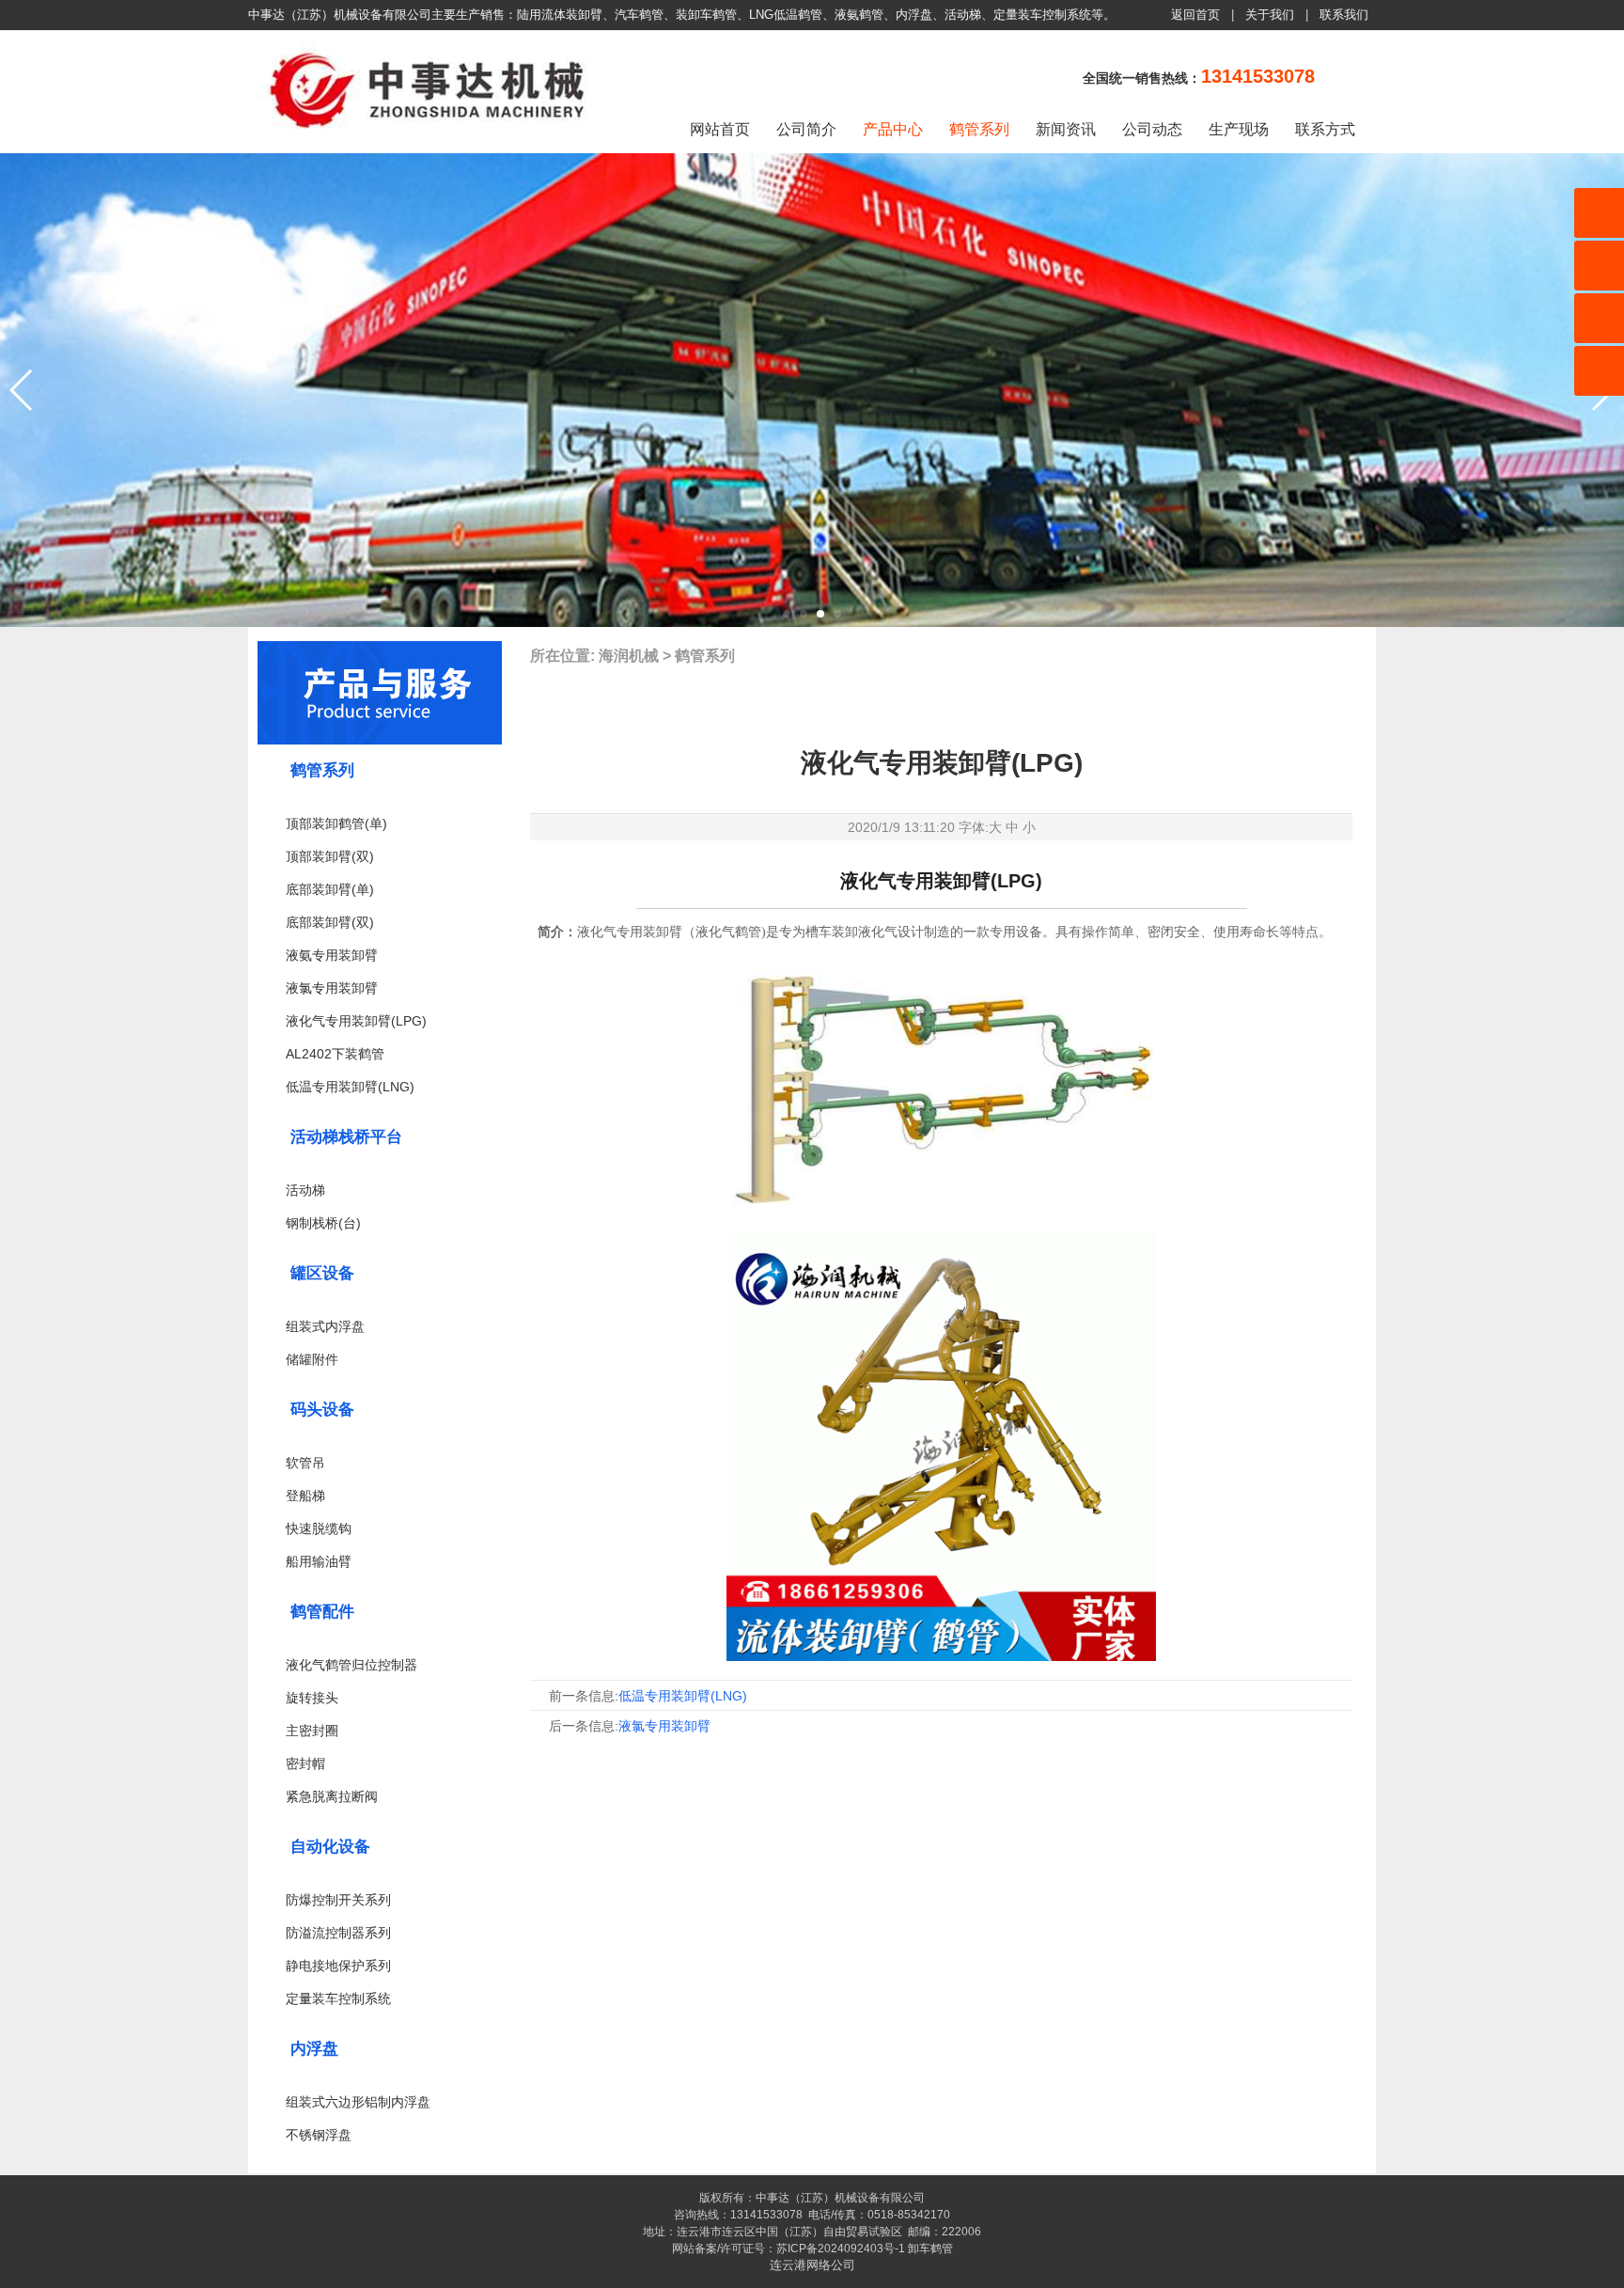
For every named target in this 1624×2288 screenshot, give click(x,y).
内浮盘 (314, 2049)
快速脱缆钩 (319, 1528)
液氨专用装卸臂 (332, 955)
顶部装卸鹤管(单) (336, 823)
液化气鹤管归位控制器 (351, 1665)
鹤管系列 (979, 129)
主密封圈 (312, 1731)
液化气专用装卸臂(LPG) (356, 1021)
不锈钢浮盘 (319, 2135)
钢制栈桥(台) (323, 1223)
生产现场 (1239, 129)
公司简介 (806, 129)
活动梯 (305, 1190)
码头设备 (322, 1410)
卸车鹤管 (930, 2249)
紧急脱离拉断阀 (332, 1796)
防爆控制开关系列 (338, 1900)
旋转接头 (312, 1698)
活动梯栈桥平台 (346, 1137)
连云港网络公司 (812, 2265)
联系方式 (1325, 129)
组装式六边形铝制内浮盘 (358, 2102)
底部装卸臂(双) (330, 922)
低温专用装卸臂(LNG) (350, 1087)
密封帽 (305, 1763)
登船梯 (305, 1496)
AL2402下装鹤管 (335, 1054)
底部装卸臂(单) (330, 889)
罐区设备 (322, 1273)
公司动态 (1152, 129)
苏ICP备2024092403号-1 (841, 2249)
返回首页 (1195, 15)
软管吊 (305, 1463)
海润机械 (629, 656)
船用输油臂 (319, 1561)
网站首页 (720, 129)
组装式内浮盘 (325, 1326)
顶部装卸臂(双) (330, 856)
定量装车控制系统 (338, 1998)
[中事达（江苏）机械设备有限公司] (431, 135)
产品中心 (893, 129)
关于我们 (1270, 15)
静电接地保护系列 (338, 1966)
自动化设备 (330, 1847)
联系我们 (1344, 15)
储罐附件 (312, 1359)
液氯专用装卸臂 (332, 988)
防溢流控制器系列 (338, 1933)
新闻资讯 (1066, 129)
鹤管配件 (322, 1612)
